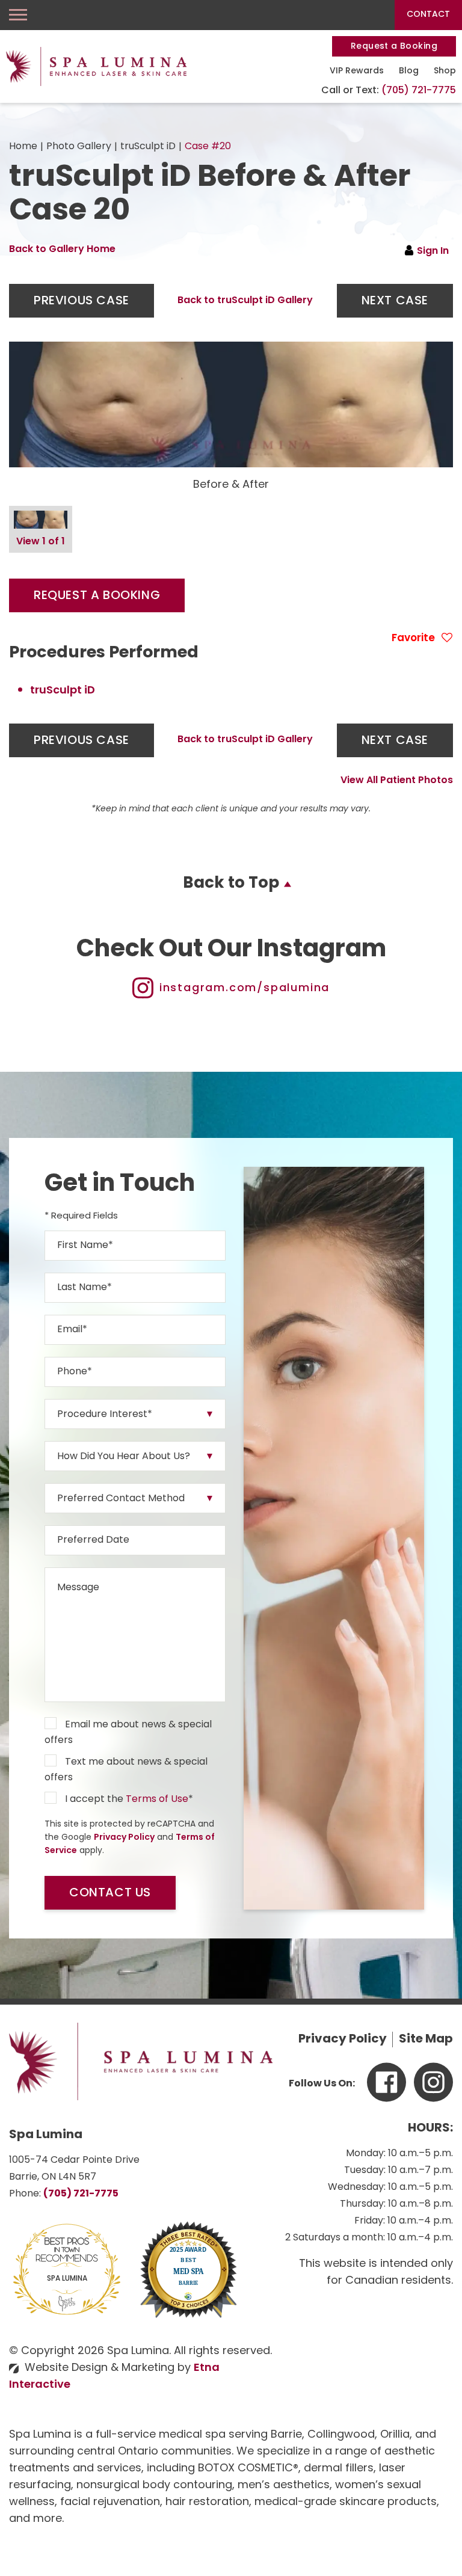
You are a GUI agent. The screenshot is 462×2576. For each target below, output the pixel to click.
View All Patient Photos (397, 781)
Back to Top (231, 884)
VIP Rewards (357, 71)
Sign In (433, 251)
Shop (445, 71)
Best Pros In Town (67, 2243)
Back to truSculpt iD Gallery (245, 301)
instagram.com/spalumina (245, 989)
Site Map (426, 2040)
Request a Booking (394, 47)
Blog (409, 71)
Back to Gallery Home (62, 250)
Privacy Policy (124, 1838)
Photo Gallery (79, 147)
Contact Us (110, 1893)
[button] (82, 301)
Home (23, 147)
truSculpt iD (148, 147)
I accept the (94, 1800)
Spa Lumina (67, 2279)
